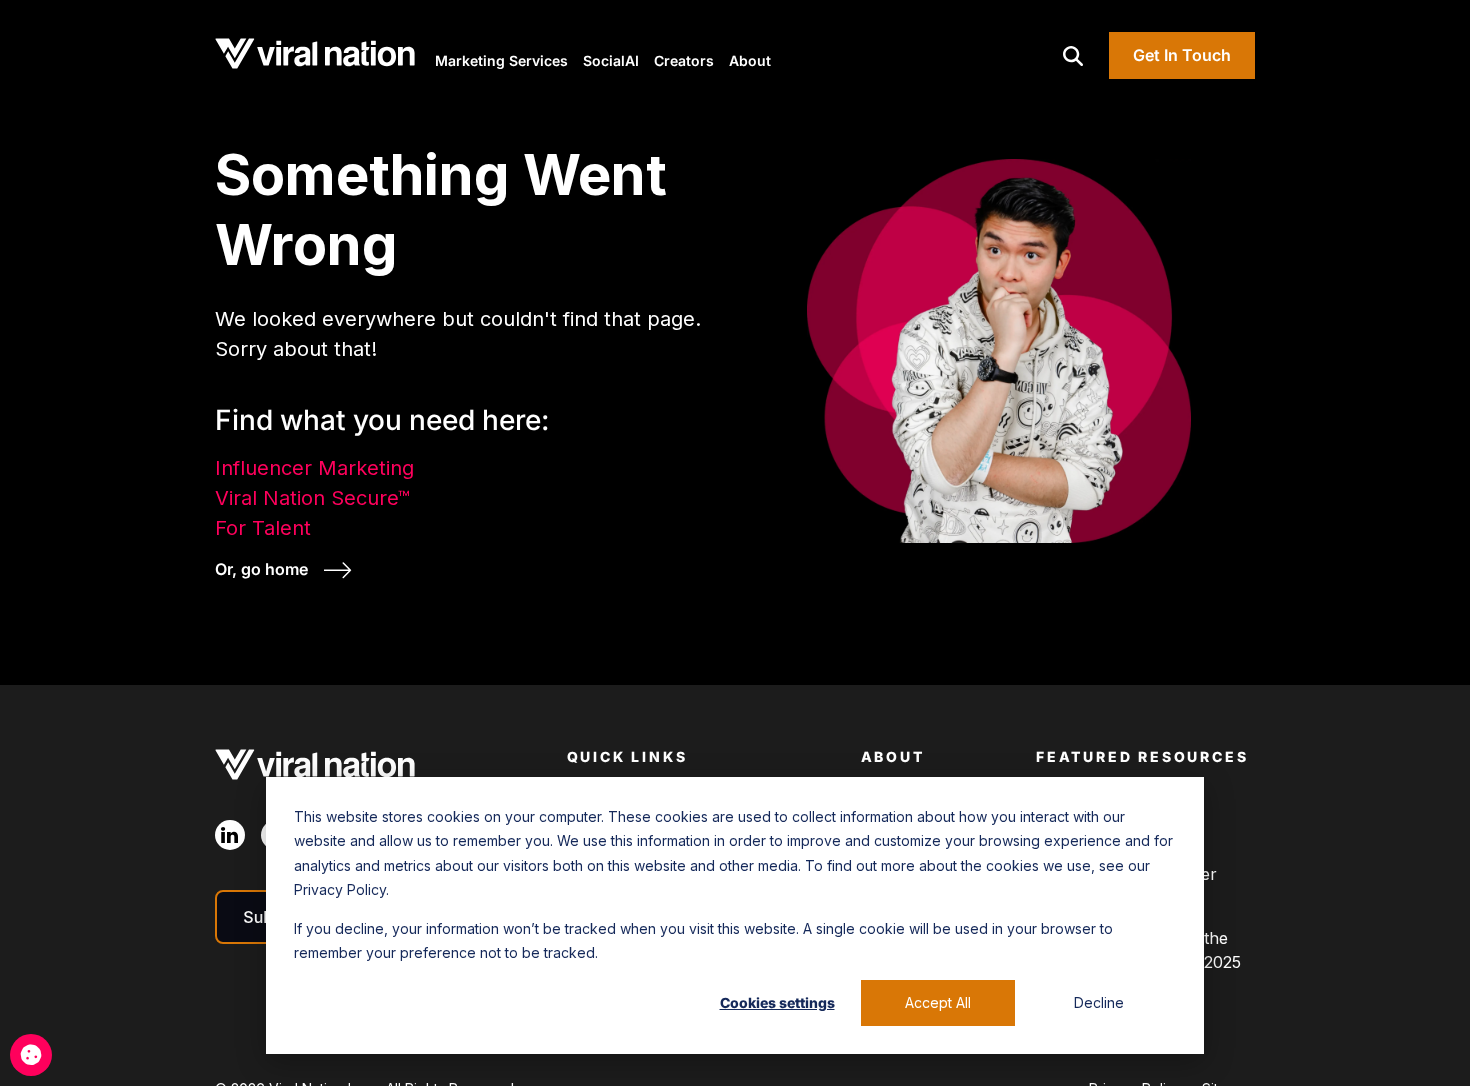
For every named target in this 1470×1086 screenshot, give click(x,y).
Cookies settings (777, 1002)
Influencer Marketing (314, 468)
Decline (1099, 1002)
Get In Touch (1182, 55)
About (750, 60)
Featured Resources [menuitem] (1142, 756)
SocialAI (611, 60)
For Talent (263, 528)
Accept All (938, 1002)
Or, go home (263, 569)
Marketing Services (501, 60)
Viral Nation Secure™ (312, 498)
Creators (684, 60)
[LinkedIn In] (230, 835)
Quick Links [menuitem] (627, 756)
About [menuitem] (893, 756)
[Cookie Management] (31, 1055)
